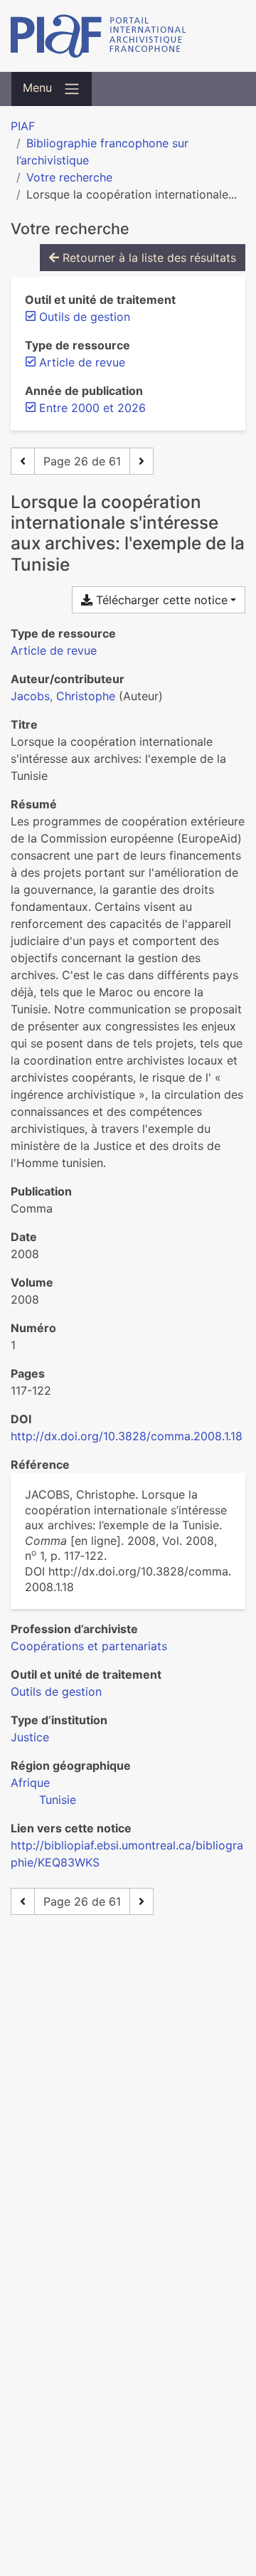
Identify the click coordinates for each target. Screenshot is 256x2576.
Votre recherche (69, 177)
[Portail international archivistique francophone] (128, 36)
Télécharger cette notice (160, 600)
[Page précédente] (23, 461)
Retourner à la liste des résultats (148, 258)
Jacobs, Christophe (63, 696)
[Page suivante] (142, 461)
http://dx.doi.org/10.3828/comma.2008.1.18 (127, 1436)
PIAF (23, 126)
